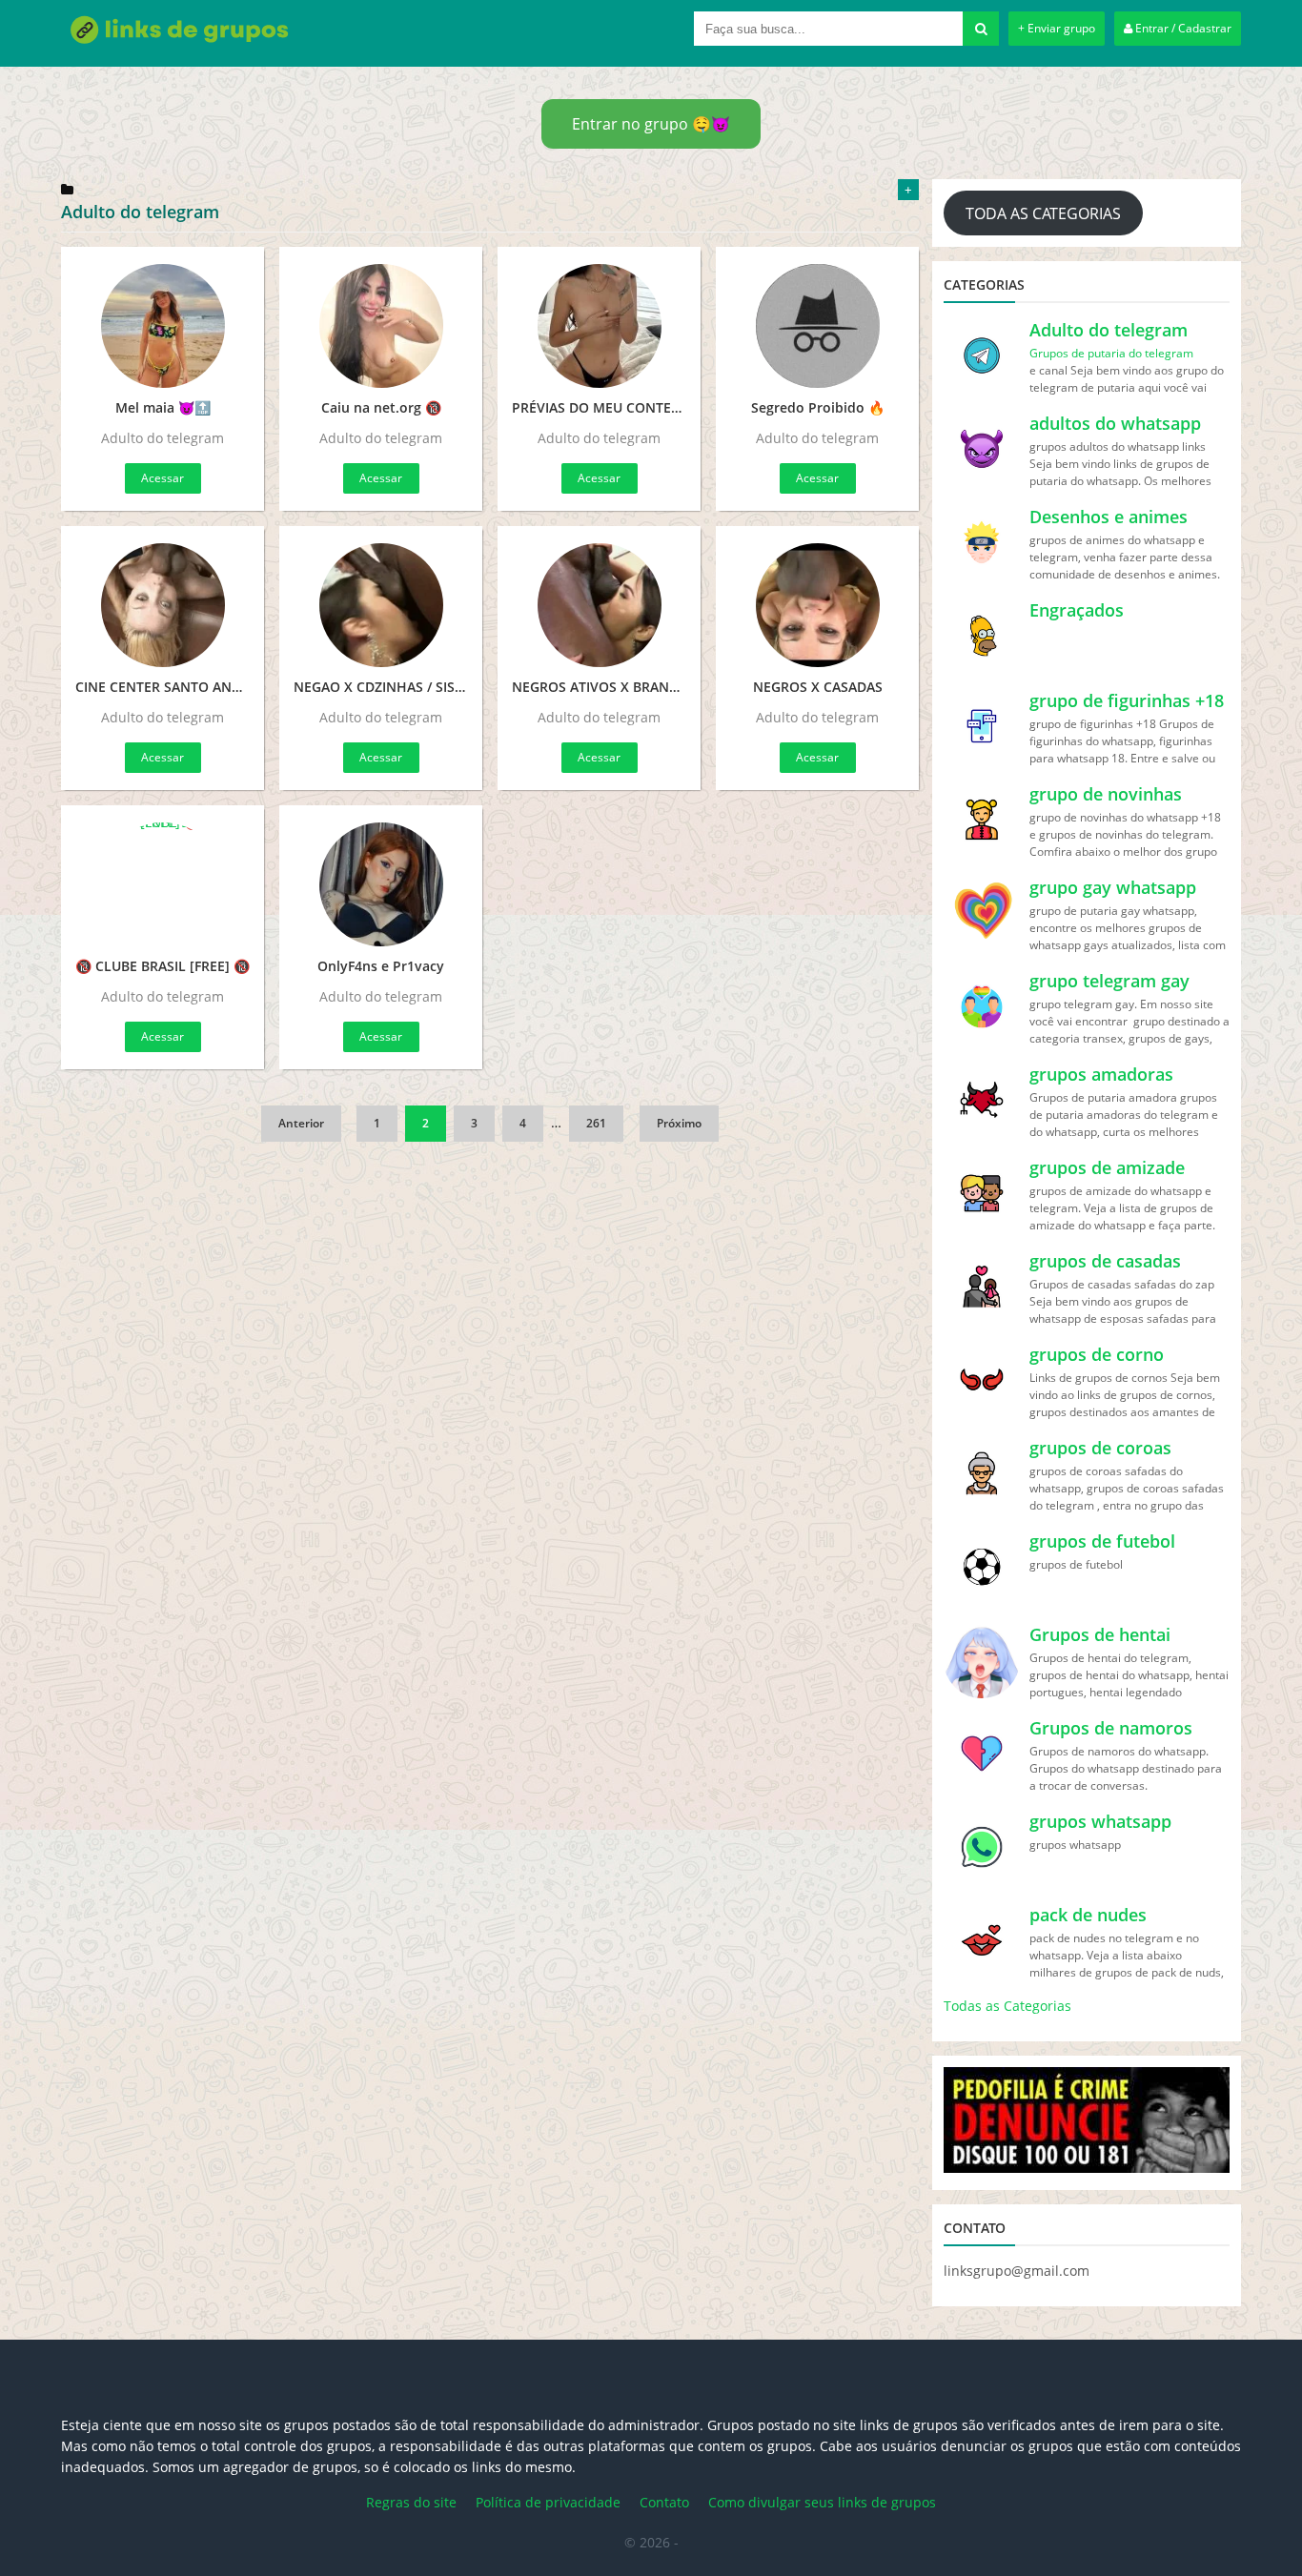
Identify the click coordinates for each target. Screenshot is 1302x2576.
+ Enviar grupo (1057, 28)
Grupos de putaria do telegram (1111, 353)
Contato (664, 2502)
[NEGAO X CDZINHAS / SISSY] (381, 605)
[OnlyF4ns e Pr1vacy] (381, 884)
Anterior (301, 1123)
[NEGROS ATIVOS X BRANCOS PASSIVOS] (599, 605)
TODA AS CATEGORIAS (1043, 213)
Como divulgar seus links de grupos (822, 2502)
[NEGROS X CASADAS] (817, 605)
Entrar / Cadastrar (1182, 28)
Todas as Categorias (1007, 2006)
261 (596, 1123)
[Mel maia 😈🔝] (163, 326)
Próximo (679, 1123)
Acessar (163, 478)
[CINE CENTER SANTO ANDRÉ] (163, 605)
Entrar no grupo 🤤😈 (651, 124)
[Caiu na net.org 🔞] (381, 326)
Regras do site (411, 2502)
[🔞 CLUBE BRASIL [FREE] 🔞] (163, 884)
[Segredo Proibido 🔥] (817, 326)
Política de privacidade (548, 2502)
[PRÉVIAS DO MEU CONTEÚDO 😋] (599, 326)
